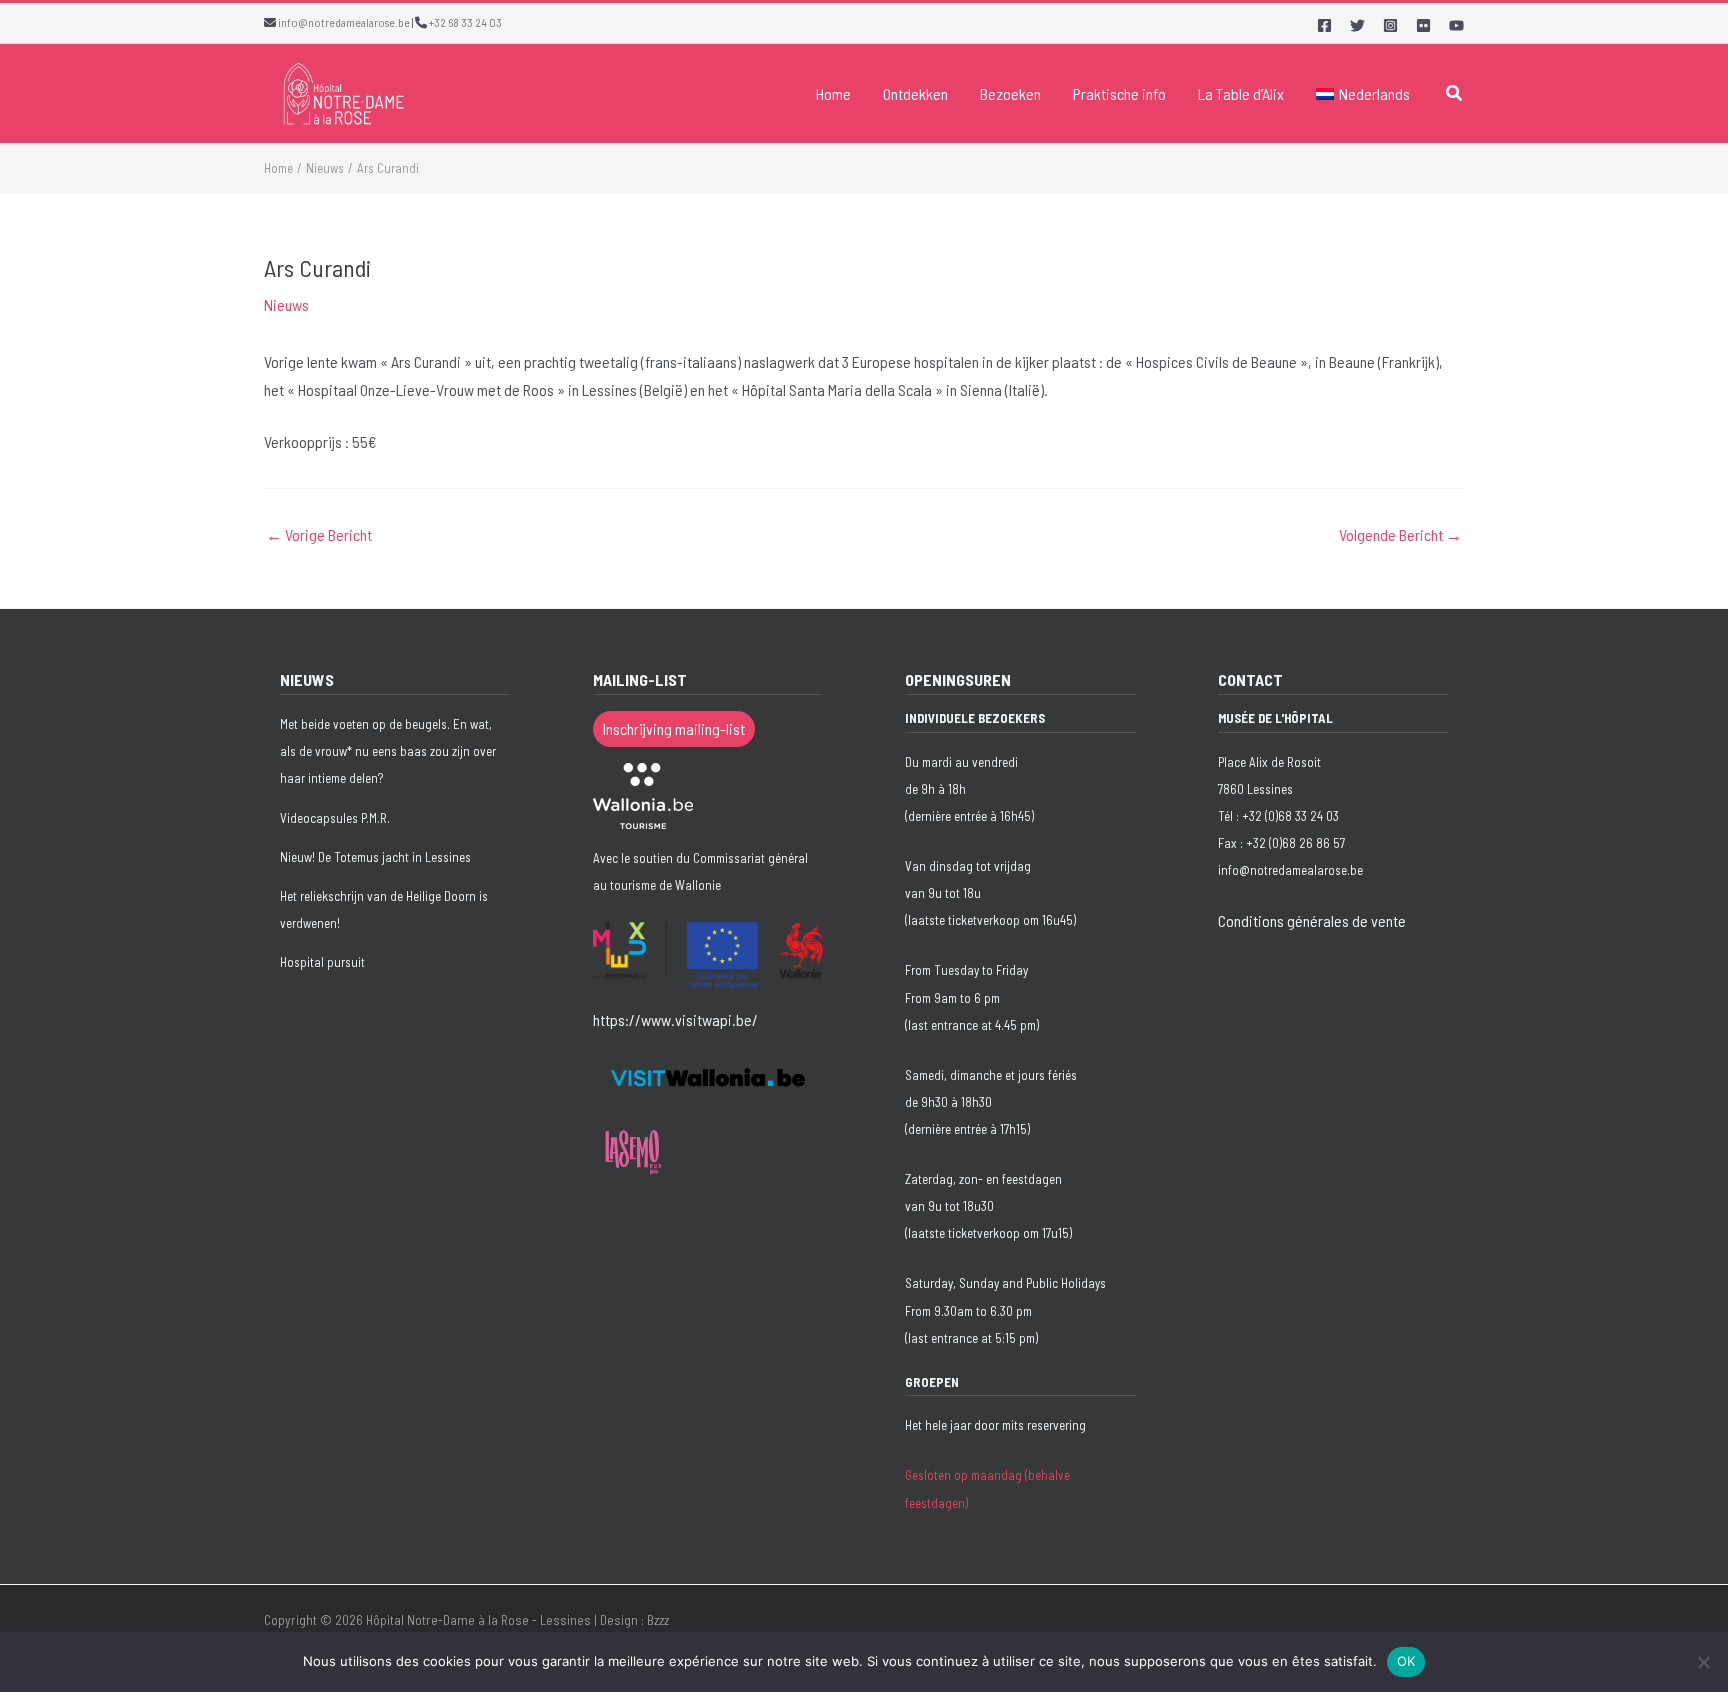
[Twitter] (1357, 25)
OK (1406, 1661)
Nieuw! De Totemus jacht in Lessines (375, 857)
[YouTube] (1456, 25)
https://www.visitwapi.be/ (675, 1019)
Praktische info (1119, 93)
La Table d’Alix (1241, 93)
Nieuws (286, 304)
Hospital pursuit (322, 962)
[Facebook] (1324, 25)
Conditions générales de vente (1312, 920)
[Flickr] (1423, 25)
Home (833, 93)
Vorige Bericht (319, 535)
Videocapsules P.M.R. (335, 818)
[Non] (1703, 1662)
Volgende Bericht (1400, 535)
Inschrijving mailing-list (674, 728)
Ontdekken (915, 93)
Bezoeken (1010, 93)
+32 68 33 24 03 (465, 22)
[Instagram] (1390, 25)
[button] (1455, 93)
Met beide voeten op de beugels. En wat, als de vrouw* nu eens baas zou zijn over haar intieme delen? (388, 751)
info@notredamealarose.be (344, 22)
